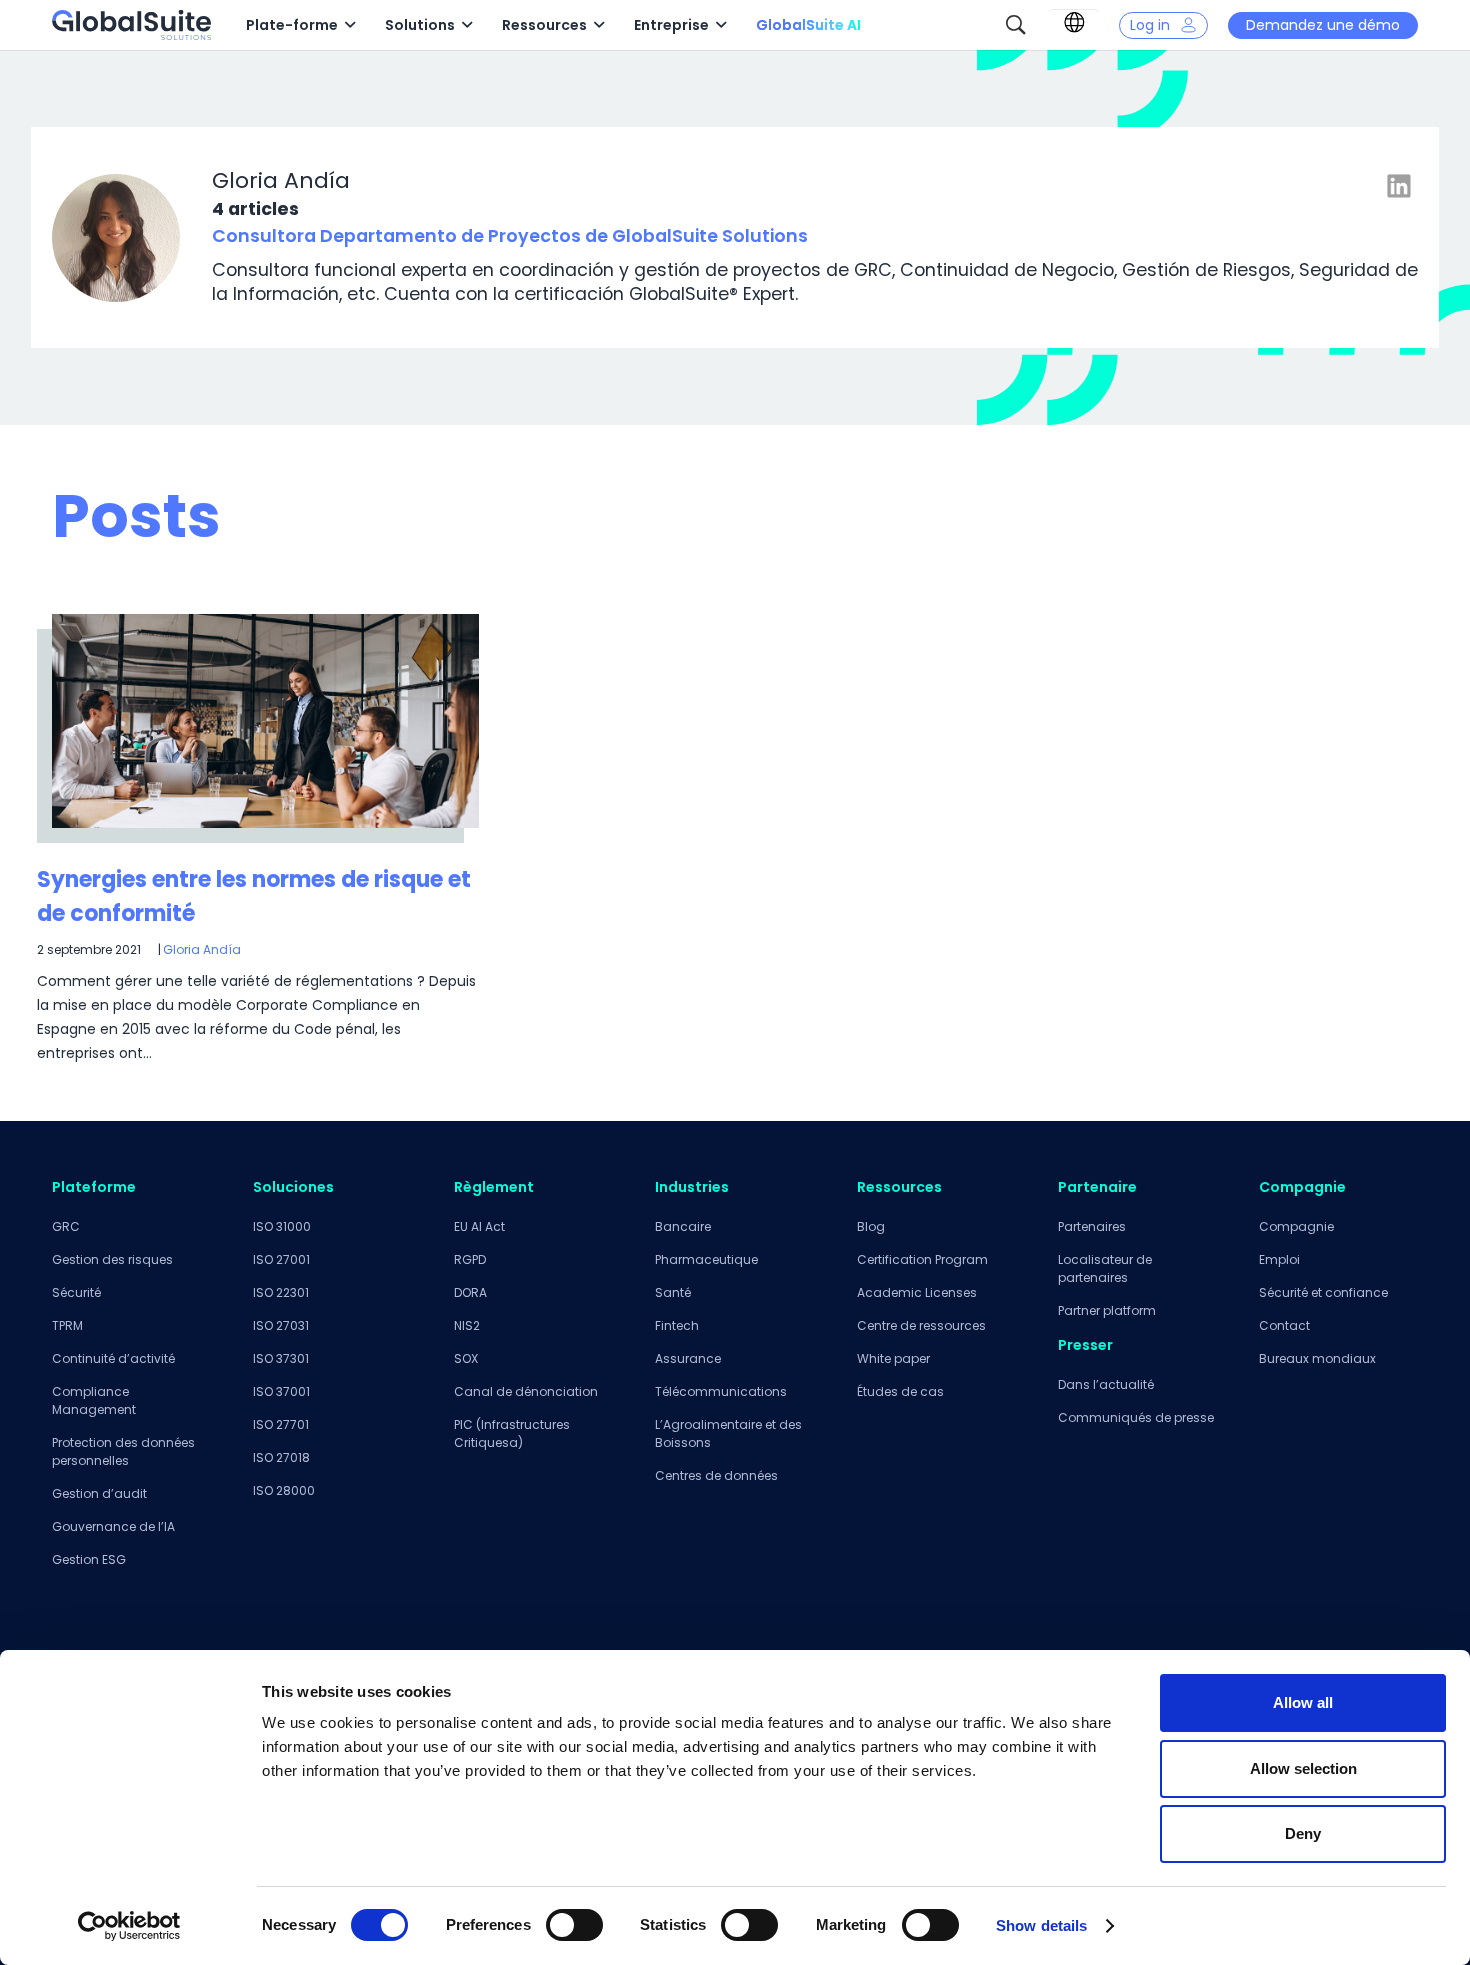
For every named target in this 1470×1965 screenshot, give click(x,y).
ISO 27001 (281, 1259)
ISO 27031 (281, 1325)
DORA (470, 1292)
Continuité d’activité (113, 1358)
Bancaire (683, 1226)
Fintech (677, 1325)
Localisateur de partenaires (1105, 1268)
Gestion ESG (89, 1559)
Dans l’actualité (1106, 1384)
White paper (893, 1358)
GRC (66, 1226)
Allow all (1303, 1702)
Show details (1041, 1925)
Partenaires (1092, 1226)
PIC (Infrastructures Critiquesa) (512, 1433)
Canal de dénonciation (526, 1391)
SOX (466, 1358)
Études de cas (900, 1391)
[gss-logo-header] (131, 25)
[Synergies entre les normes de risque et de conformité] (265, 721)
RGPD (470, 1259)
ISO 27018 (281, 1457)
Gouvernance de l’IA (113, 1526)
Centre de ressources (921, 1325)
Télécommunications (721, 1391)
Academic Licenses (917, 1292)
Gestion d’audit (99, 1493)
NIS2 (467, 1325)
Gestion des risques (112, 1259)
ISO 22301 (281, 1292)
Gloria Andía (202, 949)
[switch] (574, 1925)
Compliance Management (94, 1400)
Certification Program (922, 1259)
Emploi (1279, 1259)
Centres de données (716, 1475)
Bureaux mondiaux (1317, 1358)
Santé (673, 1292)
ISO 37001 (281, 1391)
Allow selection (1303, 1768)
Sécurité (76, 1292)
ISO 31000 (282, 1226)
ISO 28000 (284, 1490)
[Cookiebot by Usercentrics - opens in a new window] (129, 1926)
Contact (1284, 1325)
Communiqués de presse (1136, 1417)
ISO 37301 (281, 1358)
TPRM (67, 1325)
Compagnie (1296, 1226)
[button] (350, 25)
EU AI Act (479, 1226)
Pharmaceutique (706, 1259)
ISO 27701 (281, 1424)
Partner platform (1107, 1310)
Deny (1303, 1833)
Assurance (688, 1358)
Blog (871, 1226)
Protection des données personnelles (123, 1451)
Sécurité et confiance (1323, 1292)
